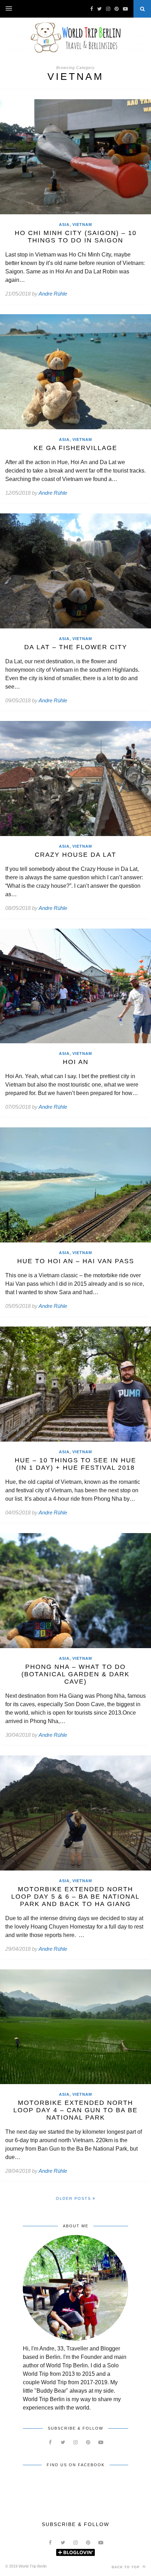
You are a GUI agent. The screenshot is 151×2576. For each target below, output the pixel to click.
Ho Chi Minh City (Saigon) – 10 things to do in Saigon (76, 237)
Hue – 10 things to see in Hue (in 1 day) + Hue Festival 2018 (75, 1464)
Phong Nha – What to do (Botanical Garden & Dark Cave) (75, 1674)
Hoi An (76, 1062)
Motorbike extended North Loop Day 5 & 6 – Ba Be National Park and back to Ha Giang (75, 1897)
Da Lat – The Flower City (76, 647)
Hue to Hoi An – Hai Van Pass (76, 1261)
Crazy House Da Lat (75, 855)
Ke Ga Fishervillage (75, 448)
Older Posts (74, 2198)
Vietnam (82, 224)
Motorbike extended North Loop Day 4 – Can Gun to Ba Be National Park (75, 2110)
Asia (64, 224)
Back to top (126, 2567)
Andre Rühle (53, 294)
